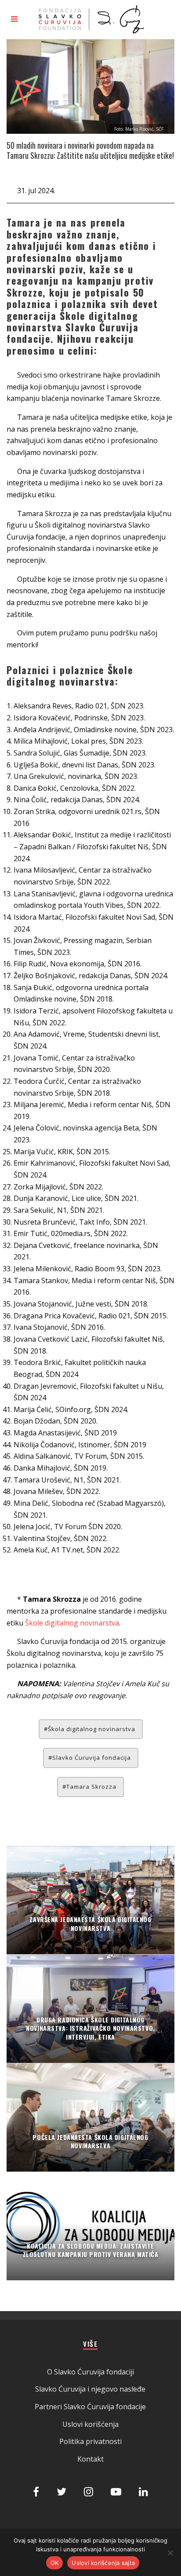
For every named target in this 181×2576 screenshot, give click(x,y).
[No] (170, 2553)
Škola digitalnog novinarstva (92, 1729)
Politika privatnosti (90, 2441)
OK (55, 2563)
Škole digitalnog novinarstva (72, 1623)
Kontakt (90, 2459)
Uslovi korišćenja (90, 2424)
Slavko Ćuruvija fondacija (92, 1758)
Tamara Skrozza (91, 1787)
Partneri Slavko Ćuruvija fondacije (90, 2407)
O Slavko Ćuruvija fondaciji (90, 2372)
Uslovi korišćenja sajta (103, 2563)
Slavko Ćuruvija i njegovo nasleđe (90, 2389)
